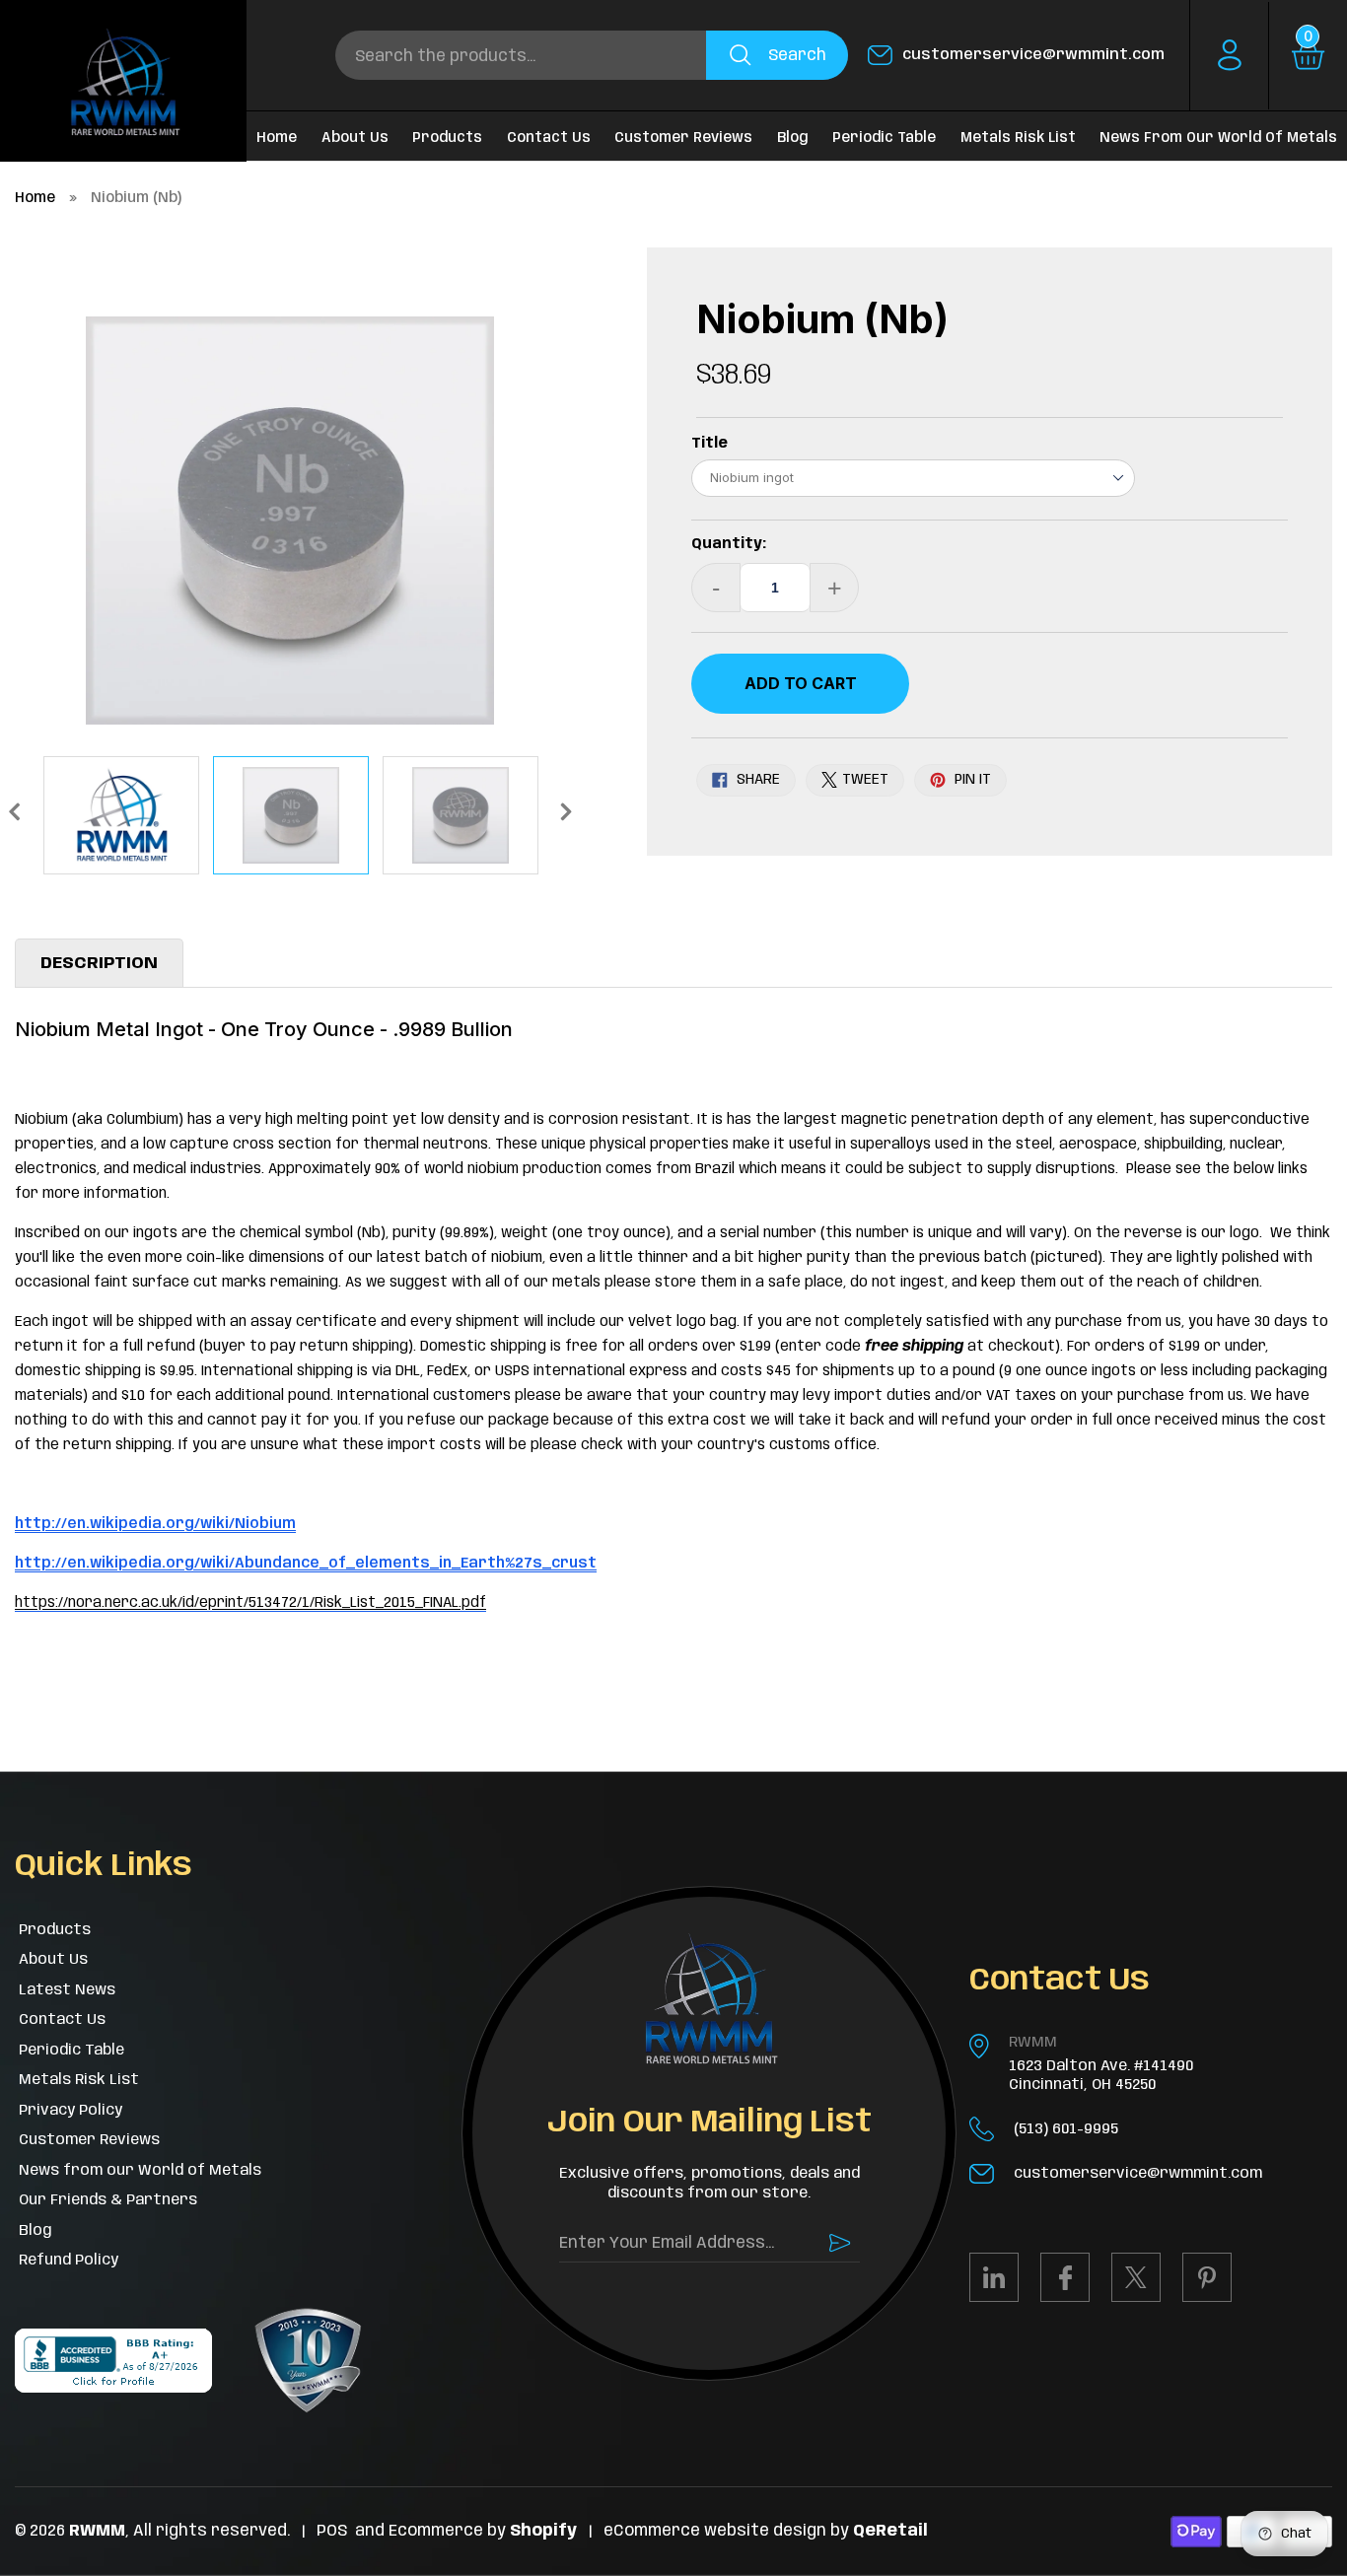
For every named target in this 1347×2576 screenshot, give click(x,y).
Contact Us (549, 138)
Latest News (67, 1990)
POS (332, 2531)
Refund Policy (69, 2261)
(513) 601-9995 (1066, 2129)
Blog (793, 138)
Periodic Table (884, 138)
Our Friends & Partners (108, 2200)
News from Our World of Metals (1218, 138)
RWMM (1033, 2043)
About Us (355, 138)
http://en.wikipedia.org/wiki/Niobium (155, 1524)
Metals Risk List (1018, 138)
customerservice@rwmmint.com (1033, 55)
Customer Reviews (683, 138)
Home (35, 198)
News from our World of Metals (140, 2171)
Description (99, 963)
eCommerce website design (717, 2531)
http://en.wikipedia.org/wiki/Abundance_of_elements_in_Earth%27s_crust (306, 1564)
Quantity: (729, 544)
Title (709, 444)
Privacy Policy (71, 2111)
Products (447, 138)
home (277, 138)
